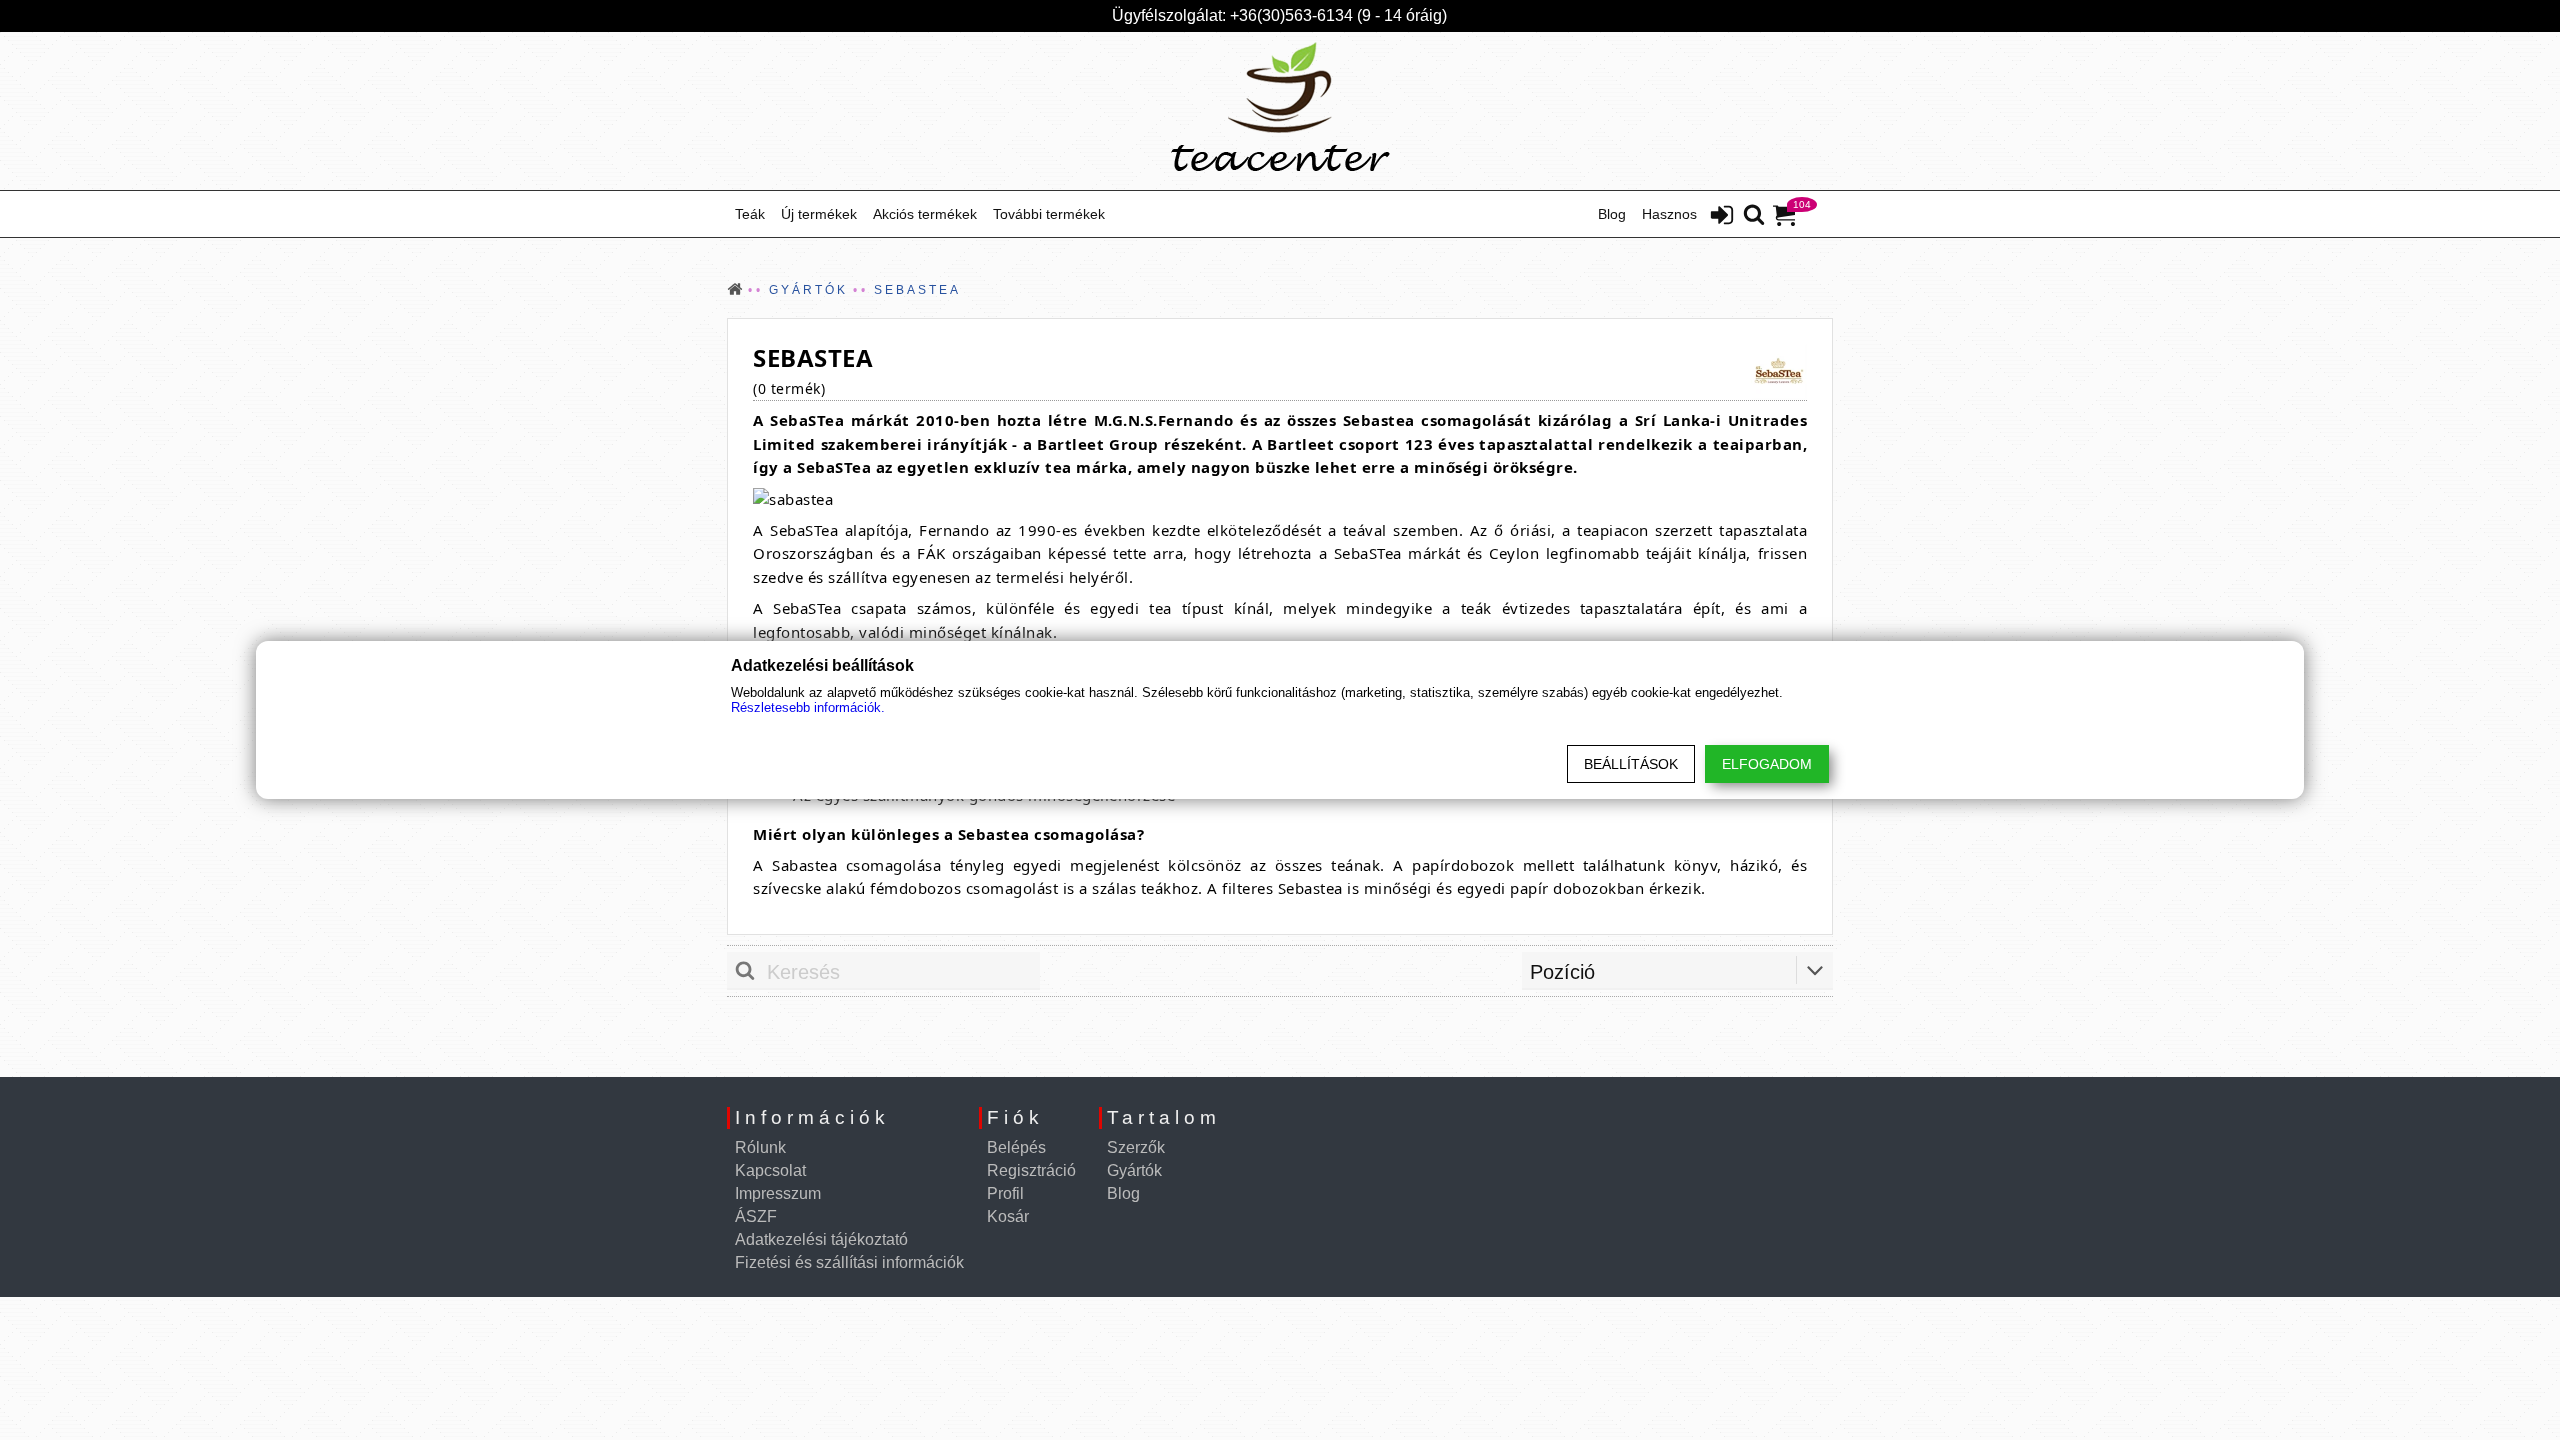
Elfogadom (1767, 764)
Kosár (1008, 1216)
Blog (1612, 214)
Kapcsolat (770, 1170)
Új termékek (819, 214)
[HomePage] (1280, 111)
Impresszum (778, 1193)
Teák (750, 214)
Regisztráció (1031, 1170)
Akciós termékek (925, 214)
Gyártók (1134, 1170)
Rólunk (760, 1147)
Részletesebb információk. (808, 707)
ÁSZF (756, 1216)
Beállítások (1631, 764)
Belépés (1016, 1147)
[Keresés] (1754, 216)
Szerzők (1136, 1147)
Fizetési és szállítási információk (849, 1262)
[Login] (1722, 217)
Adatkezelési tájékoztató (821, 1239)
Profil (1005, 1193)
